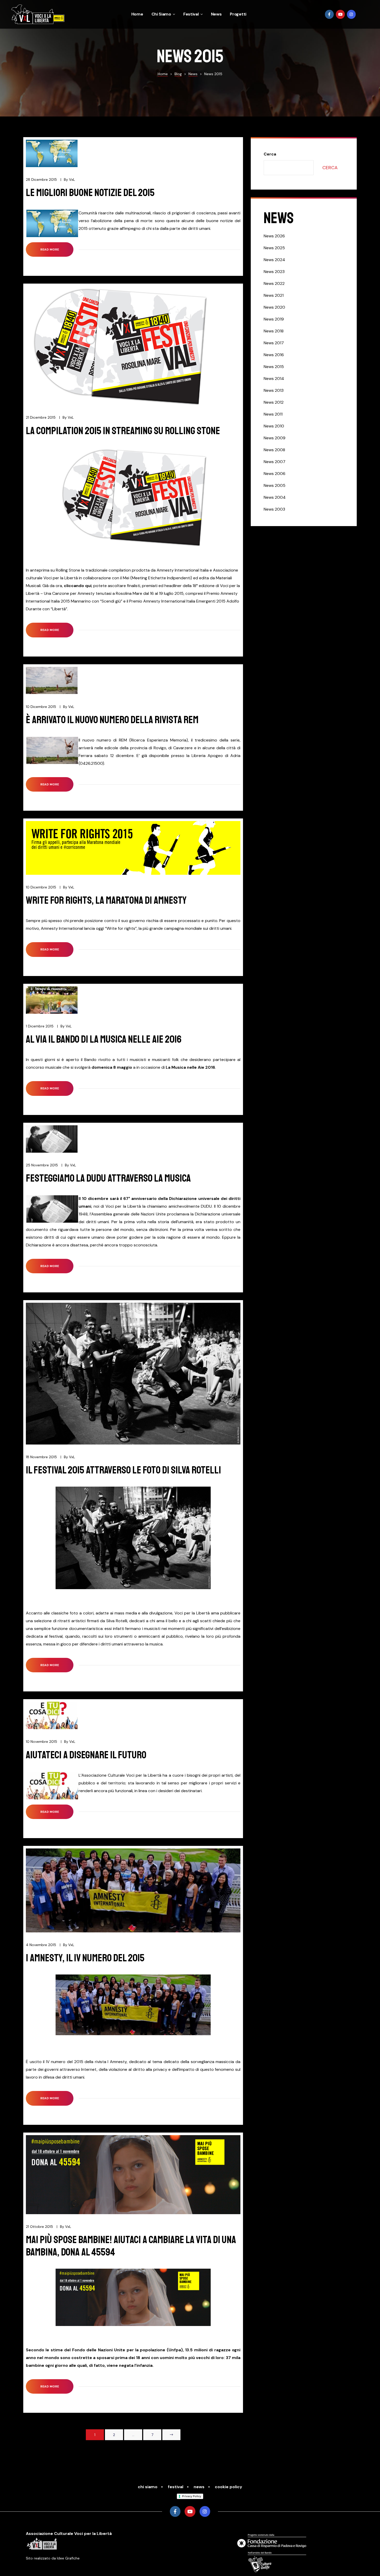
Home (137, 14)
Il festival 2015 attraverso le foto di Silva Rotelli (123, 1470)
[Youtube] (340, 14)
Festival (191, 14)
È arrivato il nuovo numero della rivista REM (112, 720)
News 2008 (274, 450)
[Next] (171, 2435)
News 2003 (274, 509)
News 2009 (275, 438)
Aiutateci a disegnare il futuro (86, 1755)
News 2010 (274, 426)
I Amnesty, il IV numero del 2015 (85, 1958)
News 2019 (274, 319)
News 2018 (274, 331)
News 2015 (274, 367)
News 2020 (274, 307)
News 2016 (274, 355)
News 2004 (275, 497)
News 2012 (274, 402)
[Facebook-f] (329, 14)
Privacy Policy (192, 2496)
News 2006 (275, 474)
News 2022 (274, 283)
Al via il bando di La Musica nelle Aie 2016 (104, 1039)
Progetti (238, 14)
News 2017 (274, 343)
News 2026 (274, 236)
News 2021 (274, 295)
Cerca (270, 154)
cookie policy (229, 2487)
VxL (72, 179)
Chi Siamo (161, 14)
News (216, 14)
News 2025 (274, 248)
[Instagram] (351, 14)
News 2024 (274, 260)
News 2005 (275, 485)
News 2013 (274, 390)
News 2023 (274, 272)
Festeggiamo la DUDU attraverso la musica (108, 1178)
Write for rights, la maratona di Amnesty (106, 900)
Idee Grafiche (68, 2558)
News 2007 (275, 462)
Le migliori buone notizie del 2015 (90, 193)
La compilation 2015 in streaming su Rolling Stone (123, 431)
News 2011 (273, 414)
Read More (57, 247)
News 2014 (274, 378)
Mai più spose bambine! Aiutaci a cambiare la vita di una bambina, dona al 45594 (131, 2246)
